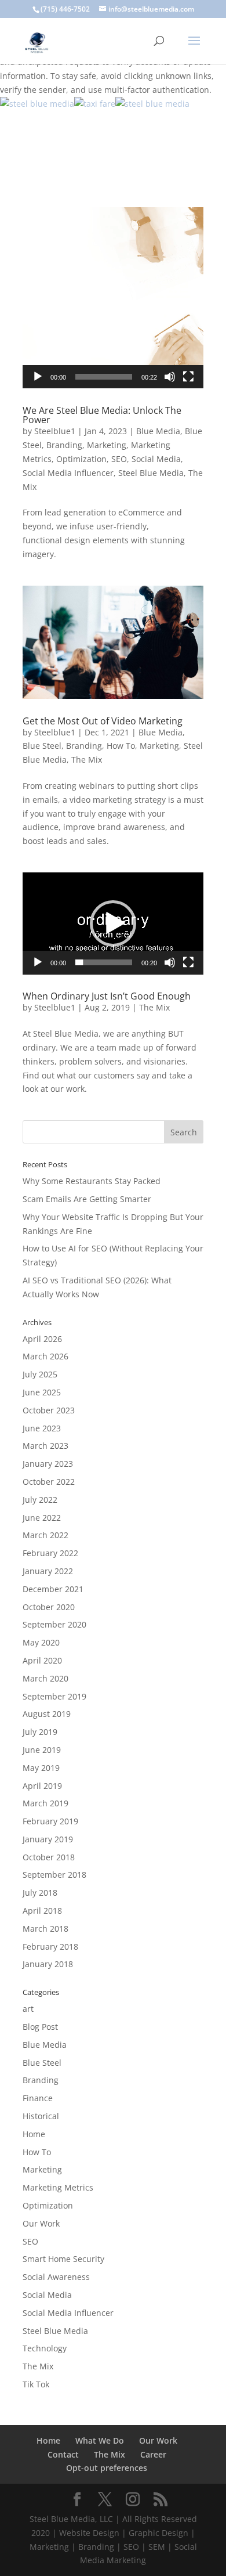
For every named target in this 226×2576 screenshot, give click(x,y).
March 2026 (45, 1356)
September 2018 (54, 1875)
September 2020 (54, 1624)
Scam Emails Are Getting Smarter (87, 1199)
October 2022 (49, 1482)
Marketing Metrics (58, 2187)
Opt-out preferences (107, 2468)
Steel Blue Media (151, 473)
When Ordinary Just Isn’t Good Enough (107, 996)
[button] (113, 298)
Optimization (81, 459)
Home (34, 2134)
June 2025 (42, 1392)
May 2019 (41, 1768)
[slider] (104, 377)
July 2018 (40, 1893)
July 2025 (40, 1374)
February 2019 (50, 1821)
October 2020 (49, 1607)
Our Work (41, 2223)
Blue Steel (42, 746)
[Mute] (170, 377)
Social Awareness (56, 2277)
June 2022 (42, 1518)
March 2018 (45, 1929)
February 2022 (50, 1553)
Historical (41, 2116)
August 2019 (47, 1714)
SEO (119, 459)
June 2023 (42, 1428)
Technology (45, 2348)
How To (121, 746)
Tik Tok (36, 2384)
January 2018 (48, 1964)
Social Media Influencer (68, 473)
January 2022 (48, 1571)
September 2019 (54, 1696)
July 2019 (40, 1732)
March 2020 (45, 1678)
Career (153, 2454)
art (28, 2009)
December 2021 (53, 1589)
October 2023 (49, 1410)
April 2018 (42, 1911)
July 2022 (40, 1500)
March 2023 (45, 1446)
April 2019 (42, 1786)
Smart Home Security (63, 2259)
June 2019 (42, 1750)
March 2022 (45, 1535)
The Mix (87, 760)
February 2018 (50, 1947)
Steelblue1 (55, 431)
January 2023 (48, 1464)
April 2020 (42, 1660)
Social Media (156, 459)
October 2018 (49, 1857)
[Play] (38, 377)
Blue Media (158, 431)
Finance (38, 2098)
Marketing (107, 445)
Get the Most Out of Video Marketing (103, 721)
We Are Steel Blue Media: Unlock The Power (102, 415)
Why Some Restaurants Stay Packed (92, 1181)
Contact (63, 2454)
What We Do (100, 2440)
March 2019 (45, 1803)
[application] (113, 298)
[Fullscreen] (188, 377)
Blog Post (40, 2027)
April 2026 (42, 1339)
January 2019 (48, 1839)
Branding (64, 445)
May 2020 (41, 1642)
